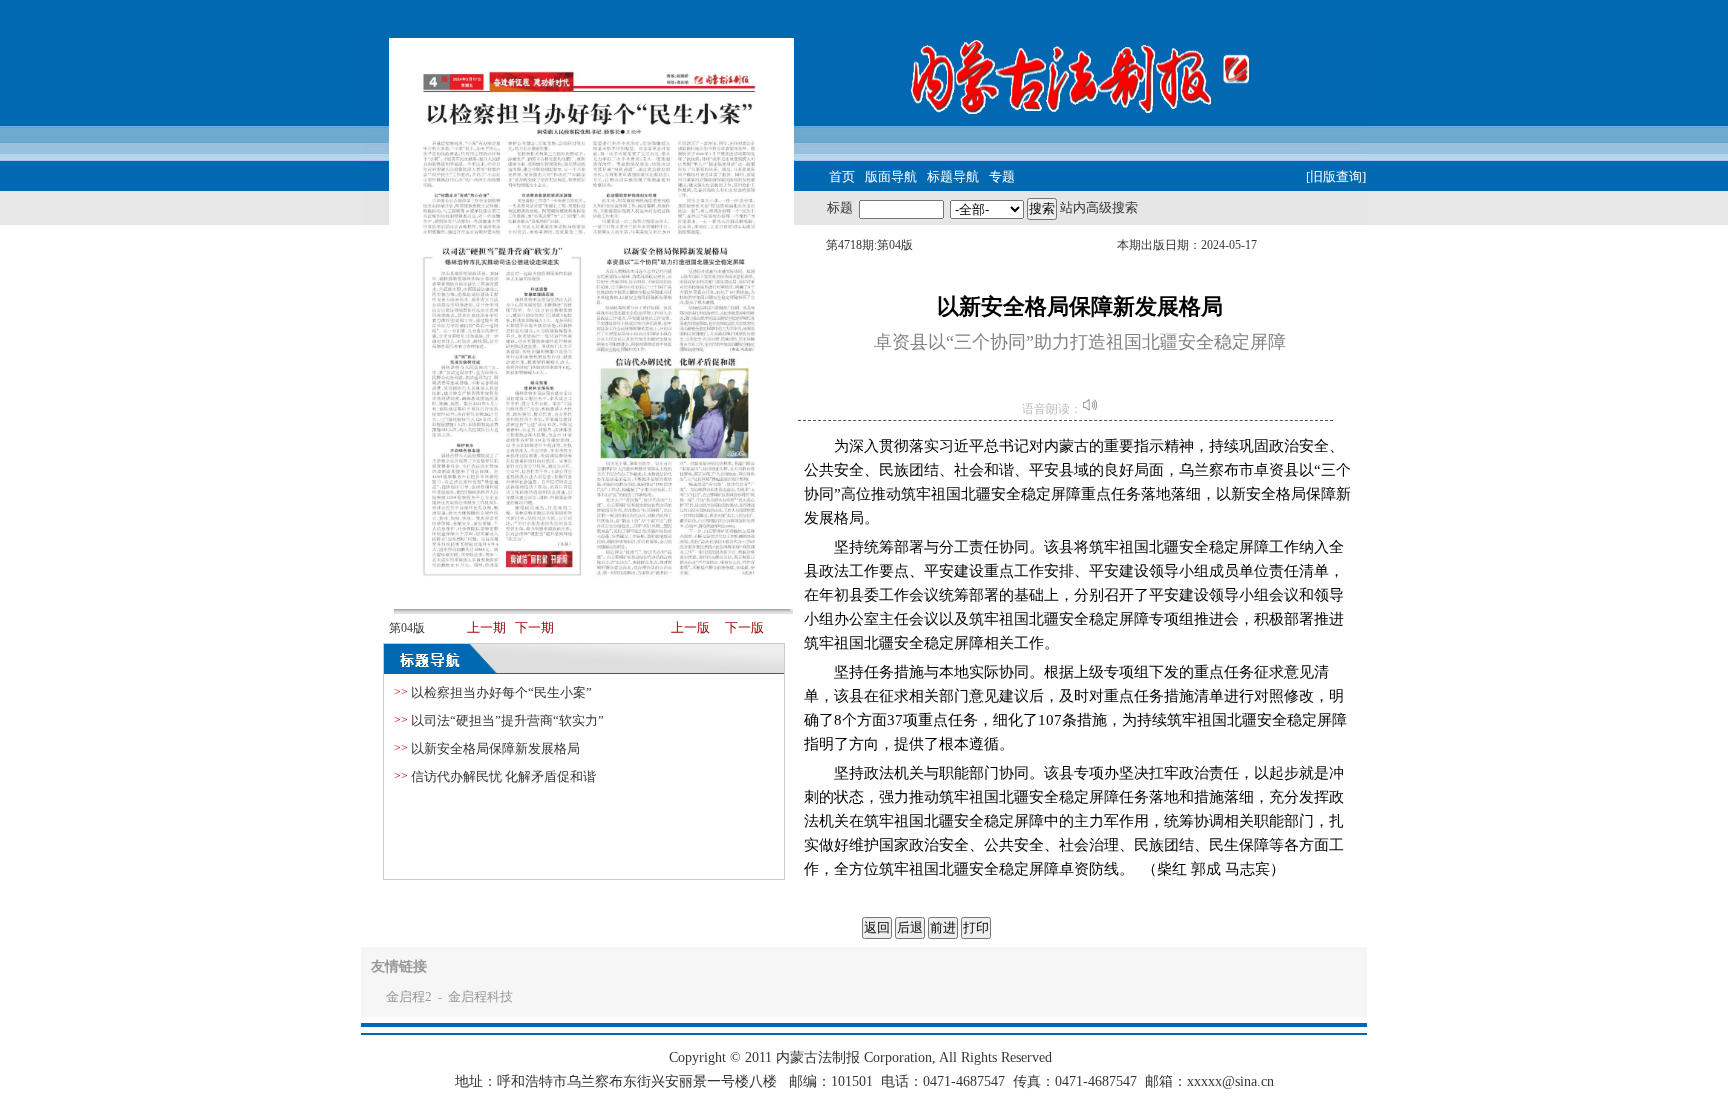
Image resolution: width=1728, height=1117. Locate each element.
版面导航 (891, 176)
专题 (1002, 176)
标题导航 (953, 176)
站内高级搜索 (1099, 207)
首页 (842, 176)
